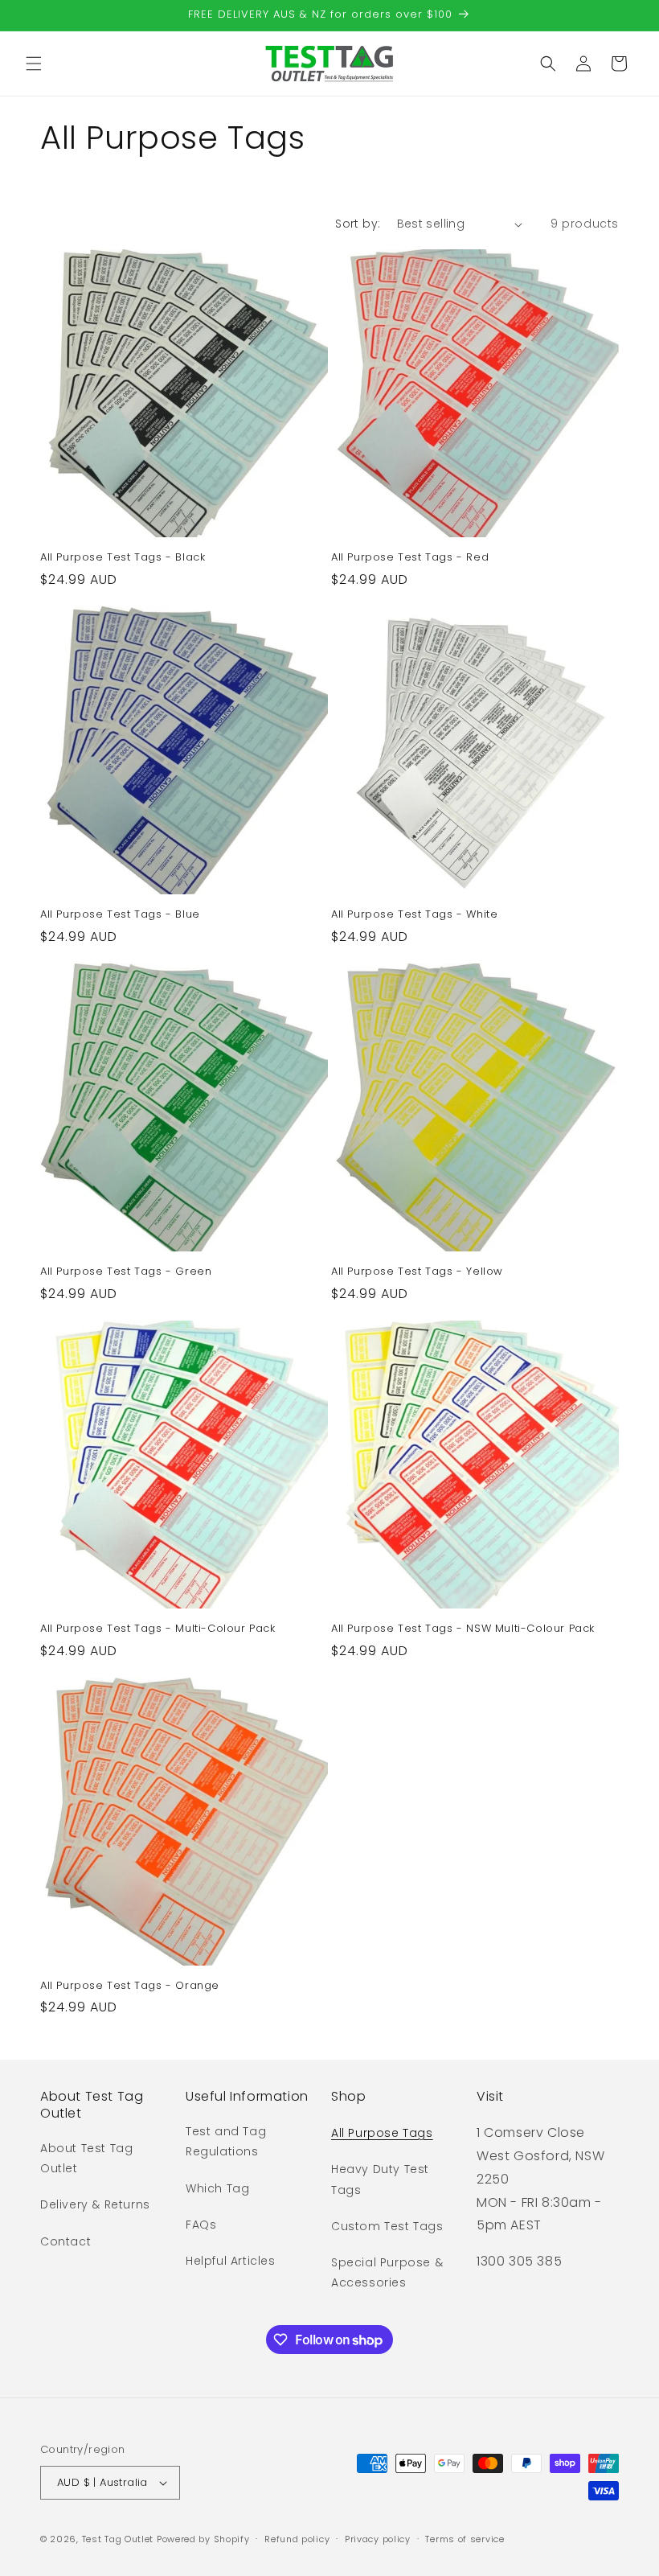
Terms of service (465, 2539)
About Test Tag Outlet (86, 2158)
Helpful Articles (231, 2261)
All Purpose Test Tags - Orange (130, 1986)
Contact (65, 2241)
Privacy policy (378, 2539)
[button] (34, 64)
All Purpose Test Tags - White (414, 915)
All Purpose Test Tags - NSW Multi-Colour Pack (463, 1629)
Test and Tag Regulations (226, 2141)
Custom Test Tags (387, 2226)
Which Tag (217, 2188)
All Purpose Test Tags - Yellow (417, 1272)
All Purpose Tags (382, 2133)
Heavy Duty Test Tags (380, 2179)
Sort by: (358, 224)
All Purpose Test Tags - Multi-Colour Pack (158, 1629)
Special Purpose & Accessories (387, 2272)
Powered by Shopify (203, 2539)
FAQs (201, 2225)
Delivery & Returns (95, 2204)
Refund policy (297, 2539)
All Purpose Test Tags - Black (123, 558)
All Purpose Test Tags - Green (126, 1272)
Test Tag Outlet (118, 2539)
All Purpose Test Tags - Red (410, 558)
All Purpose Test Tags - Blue (120, 915)
